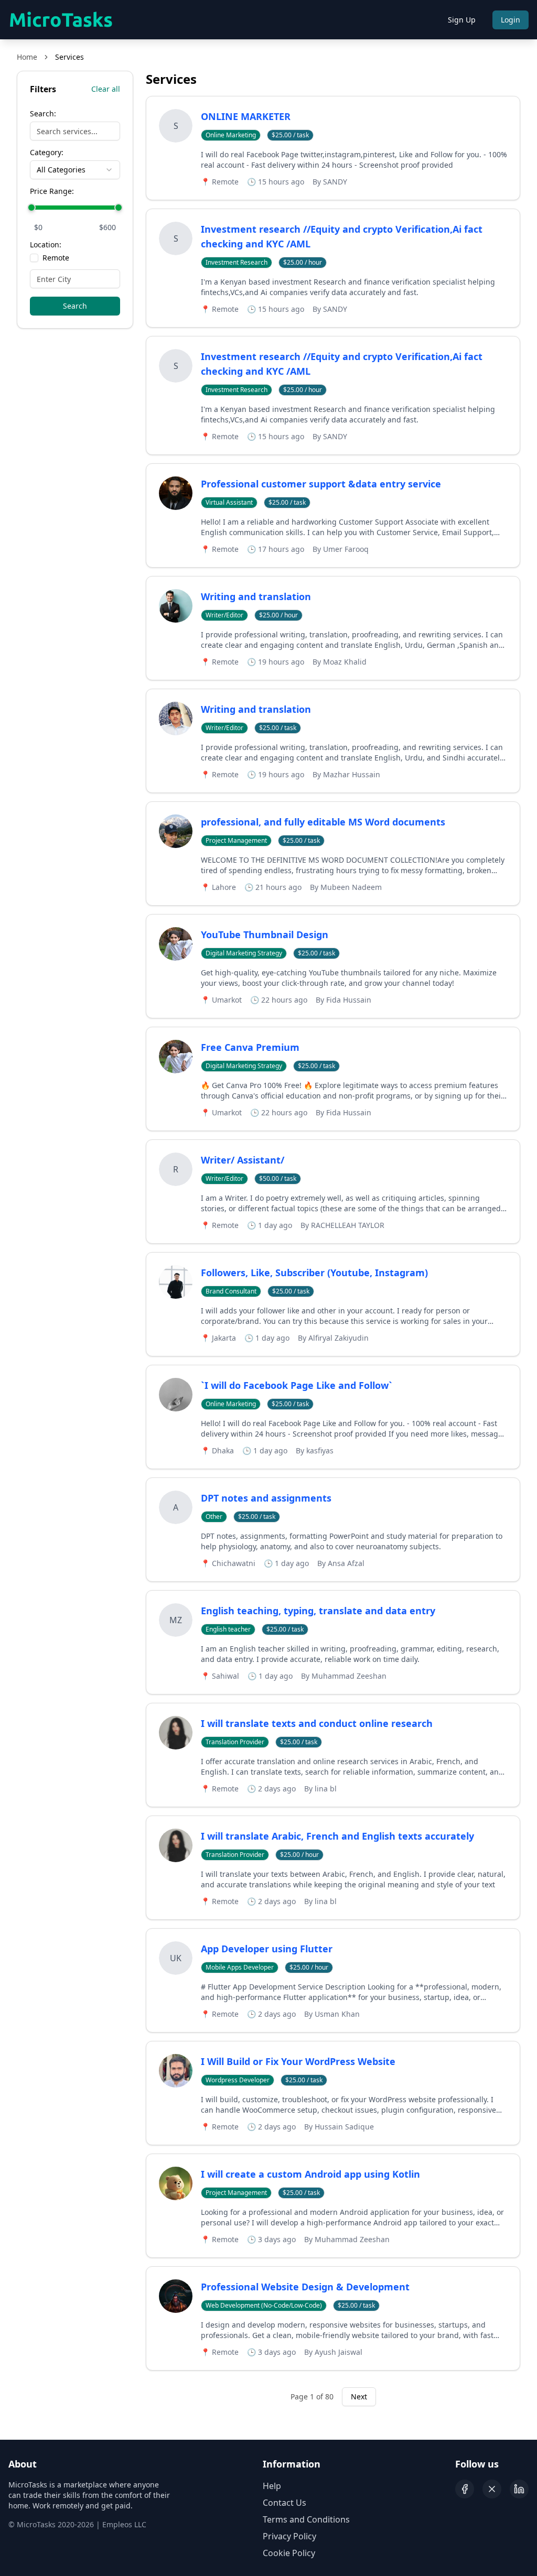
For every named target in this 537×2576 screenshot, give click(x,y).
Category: (47, 153)
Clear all (106, 89)
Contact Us (284, 2503)
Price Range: (52, 191)
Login (511, 20)
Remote (56, 258)
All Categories (61, 170)
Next (359, 2396)
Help (272, 2486)
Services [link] (69, 57)
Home (27, 57)
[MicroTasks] (61, 20)
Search (75, 306)
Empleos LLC (124, 2524)
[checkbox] (34, 258)
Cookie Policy (289, 2553)
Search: (43, 114)
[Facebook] (465, 2489)
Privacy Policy (289, 2536)
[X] (492, 2489)
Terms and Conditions (306, 2519)
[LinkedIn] (519, 2489)
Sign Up (462, 20)
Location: (46, 245)
